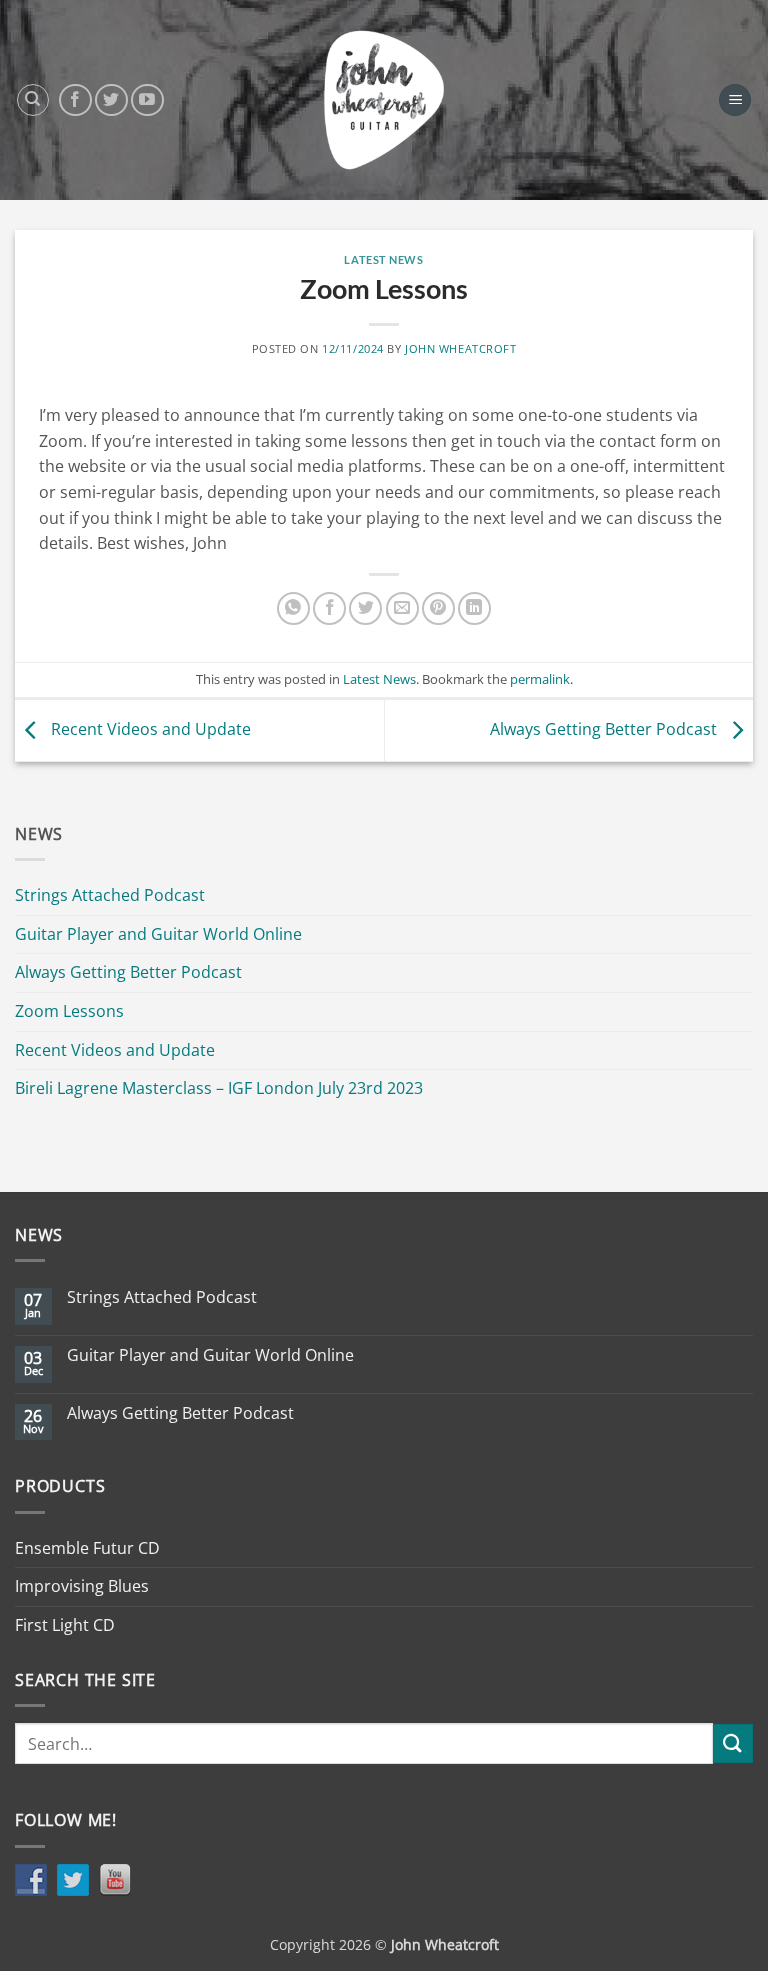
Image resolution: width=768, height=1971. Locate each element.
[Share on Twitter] (365, 608)
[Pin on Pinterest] (438, 608)
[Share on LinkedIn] (474, 608)
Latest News (383, 259)
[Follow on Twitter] (111, 100)
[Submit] (733, 1743)
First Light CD (65, 1625)
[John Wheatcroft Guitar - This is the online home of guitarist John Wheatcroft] (384, 100)
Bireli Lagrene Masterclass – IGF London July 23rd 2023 (219, 1088)
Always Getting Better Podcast (605, 729)
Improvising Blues (82, 1586)
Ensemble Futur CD (87, 1548)
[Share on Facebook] (329, 608)
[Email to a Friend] (402, 608)
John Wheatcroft (460, 348)
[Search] (33, 100)
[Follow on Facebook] (75, 100)
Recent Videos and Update (149, 729)
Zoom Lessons (69, 1011)
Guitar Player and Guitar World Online (158, 934)
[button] (735, 100)
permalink (540, 679)
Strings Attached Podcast (110, 895)
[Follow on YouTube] (147, 100)
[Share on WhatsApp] (293, 608)
